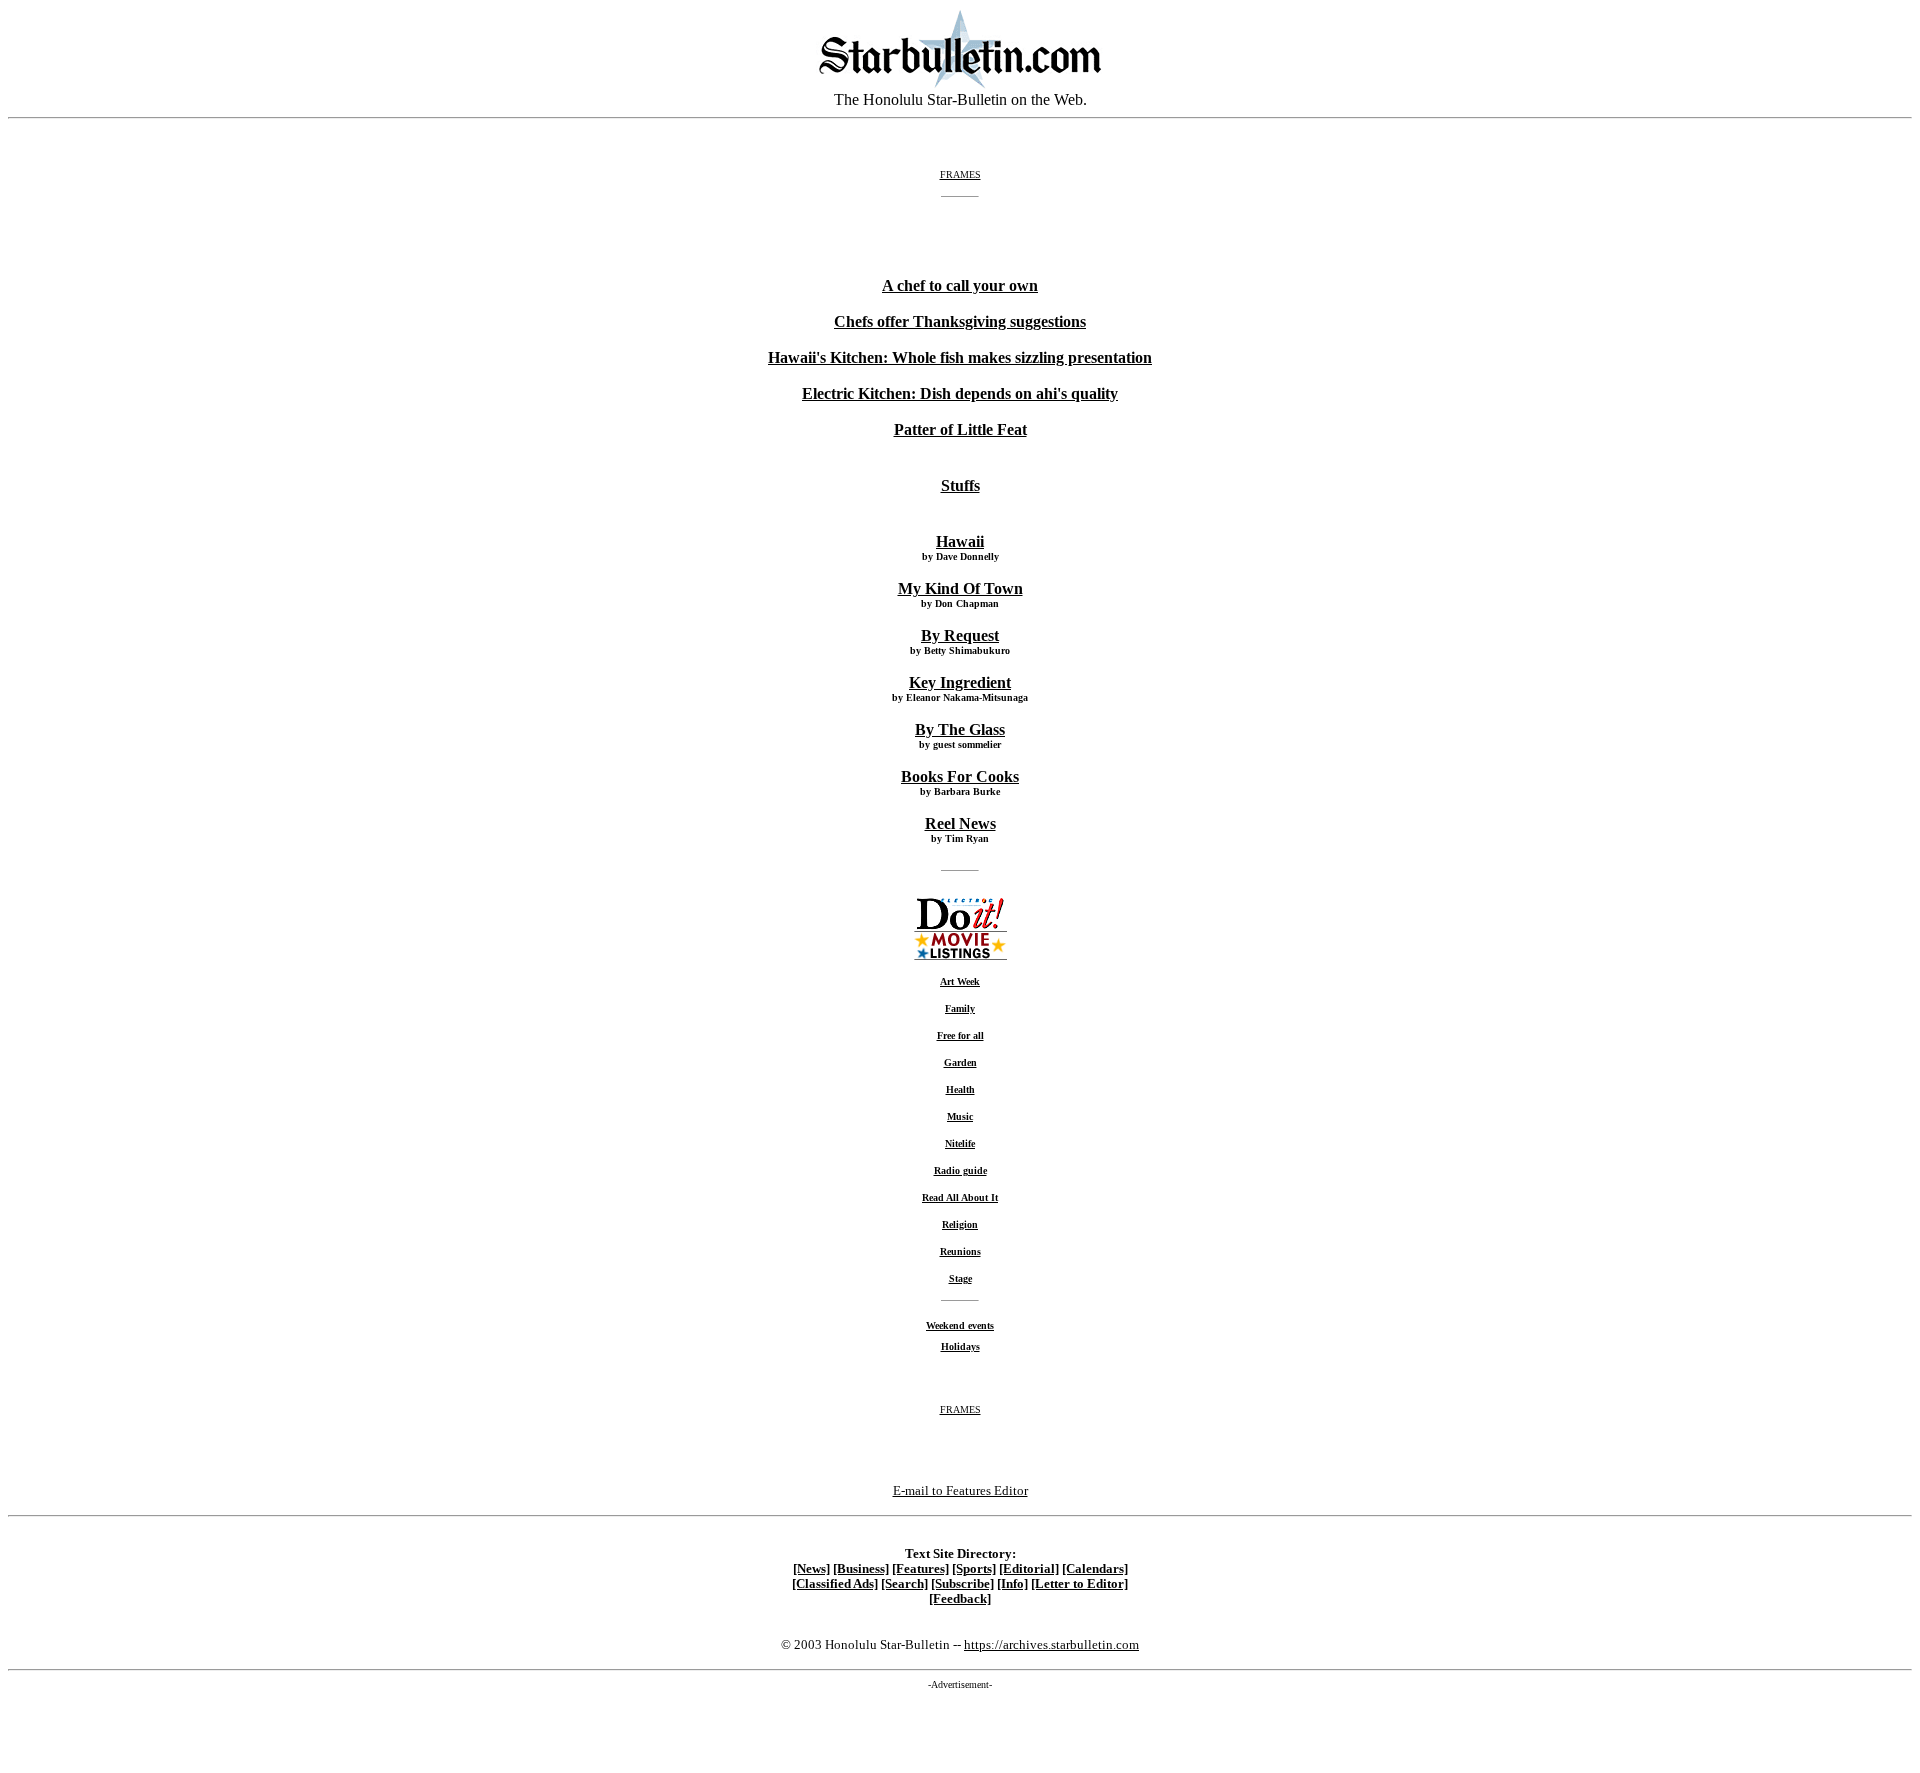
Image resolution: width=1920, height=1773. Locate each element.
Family (960, 1008)
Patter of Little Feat (960, 429)
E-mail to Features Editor (960, 1490)
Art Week (960, 981)
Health (960, 1089)
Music (960, 1116)
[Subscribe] (962, 1584)
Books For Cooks (960, 776)
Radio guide (960, 1170)
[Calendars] (1095, 1569)
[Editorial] (1029, 1569)
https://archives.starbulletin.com (1051, 1644)
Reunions (960, 1251)
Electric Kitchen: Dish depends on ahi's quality (960, 393)
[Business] (861, 1569)
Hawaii (960, 541)
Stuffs (960, 485)
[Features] (920, 1569)
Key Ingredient (960, 682)
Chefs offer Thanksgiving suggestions (960, 321)
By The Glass (960, 729)
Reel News (960, 823)
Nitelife (960, 1143)
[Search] (904, 1584)
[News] (811, 1569)
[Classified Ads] (835, 1584)
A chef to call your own (960, 285)
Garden (960, 1062)
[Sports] (974, 1569)
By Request (960, 635)
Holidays (960, 1346)
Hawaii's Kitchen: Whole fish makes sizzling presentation (960, 357)
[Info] (1012, 1584)
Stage (960, 1278)
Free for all (960, 1035)
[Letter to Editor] (1079, 1584)
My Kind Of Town (960, 588)
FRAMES (960, 174)
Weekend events (960, 1325)
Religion (960, 1224)
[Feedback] (960, 1599)
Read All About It (960, 1197)
